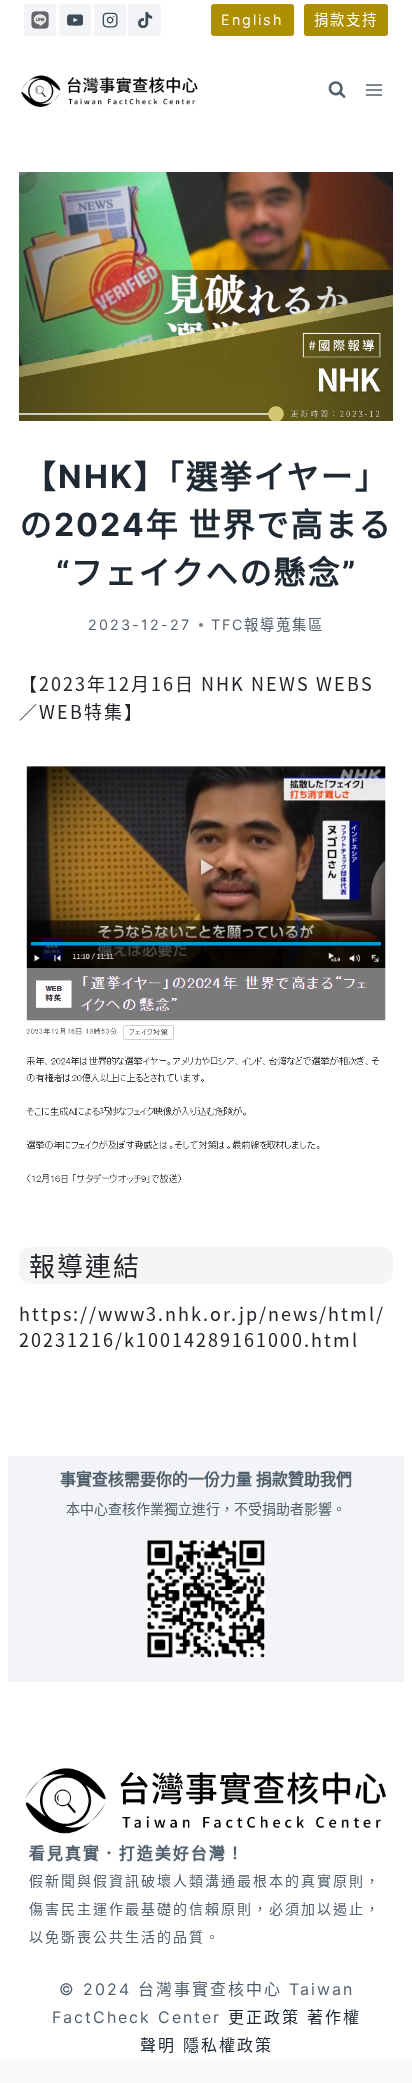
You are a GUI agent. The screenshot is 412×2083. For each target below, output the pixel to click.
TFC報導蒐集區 (267, 624)
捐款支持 (346, 19)
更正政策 (264, 2017)
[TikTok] (144, 20)
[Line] (40, 20)
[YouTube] (75, 20)
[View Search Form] (337, 90)
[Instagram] (110, 20)
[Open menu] (374, 89)
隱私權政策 (228, 2045)
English (252, 19)
